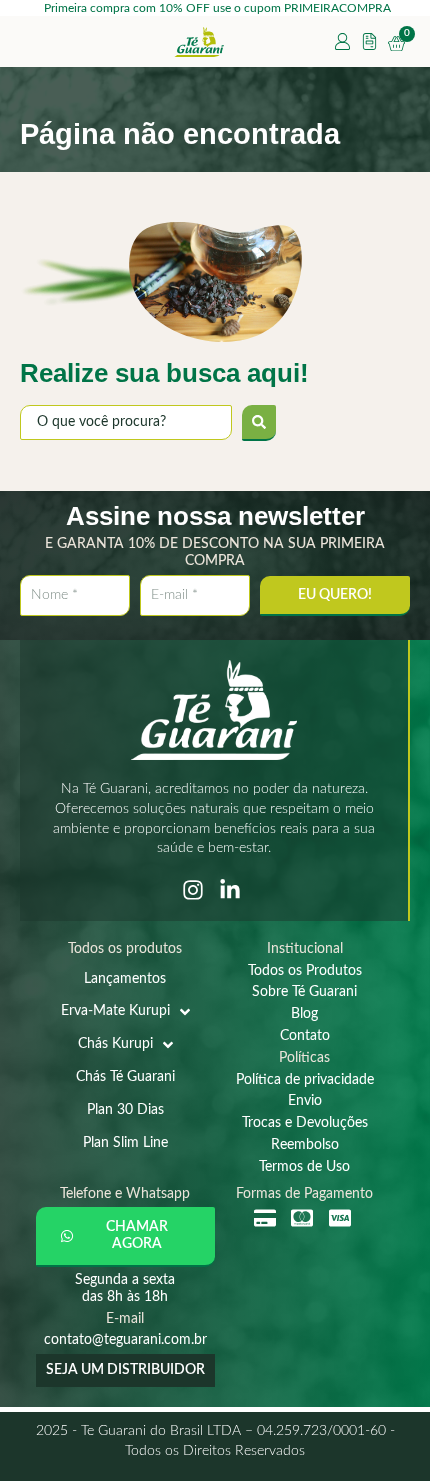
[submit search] (259, 423)
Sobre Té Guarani (304, 992)
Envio (305, 1101)
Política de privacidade (305, 1080)
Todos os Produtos (305, 971)
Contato (305, 1036)
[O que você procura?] (126, 422)
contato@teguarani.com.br (125, 1340)
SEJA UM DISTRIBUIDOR (125, 1370)
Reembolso (305, 1145)
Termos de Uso (304, 1167)
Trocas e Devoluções (305, 1123)
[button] (125, 1237)
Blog (304, 1014)
